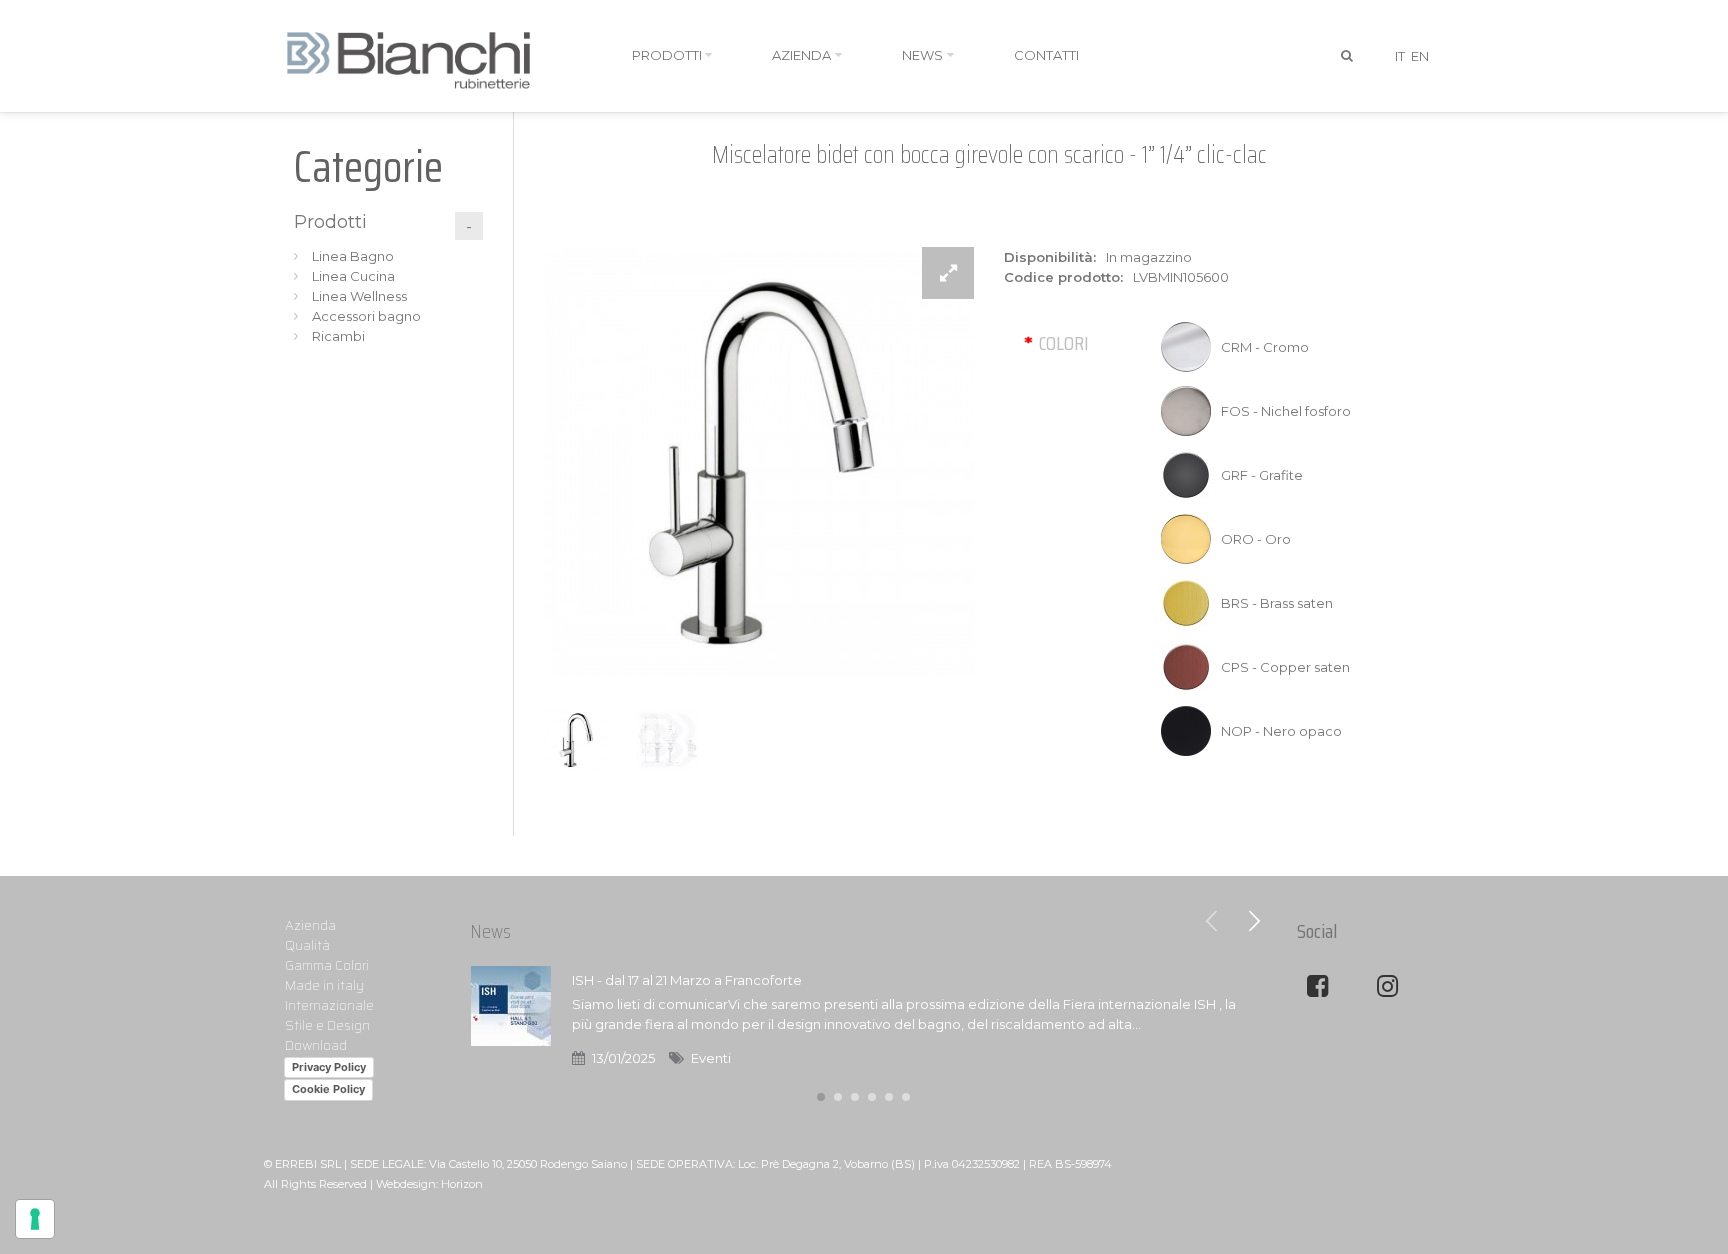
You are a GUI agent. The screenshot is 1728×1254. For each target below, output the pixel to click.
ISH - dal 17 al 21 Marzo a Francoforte (687, 980)
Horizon (462, 1184)
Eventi (711, 1058)
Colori (1064, 343)
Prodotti (330, 222)
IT (1400, 56)
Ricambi (338, 336)
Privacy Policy (329, 1067)
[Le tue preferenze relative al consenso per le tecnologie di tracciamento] (35, 1219)
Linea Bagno (353, 256)
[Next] (1254, 921)
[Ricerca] (1348, 56)
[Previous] (1212, 921)
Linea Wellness (359, 296)
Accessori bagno (366, 316)
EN (1420, 56)
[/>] (511, 1019)
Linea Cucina (353, 276)
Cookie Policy (328, 1089)
